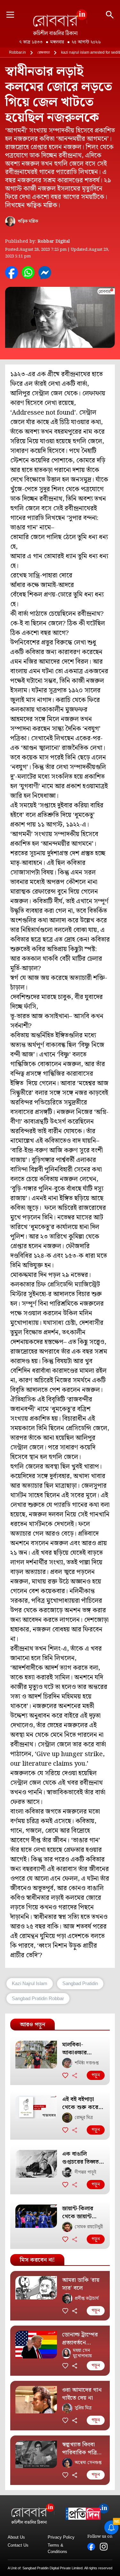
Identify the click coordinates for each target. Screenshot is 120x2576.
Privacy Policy (61, 2537)
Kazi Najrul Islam (30, 1983)
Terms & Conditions (57, 2548)
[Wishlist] (65, 2075)
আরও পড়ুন (32, 2025)
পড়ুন (96, 2075)
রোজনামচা (44, 52)
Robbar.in (17, 52)
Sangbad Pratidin (80, 1983)
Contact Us (18, 2545)
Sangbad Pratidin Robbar (38, 1998)
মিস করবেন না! (37, 2260)
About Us (16, 2537)
